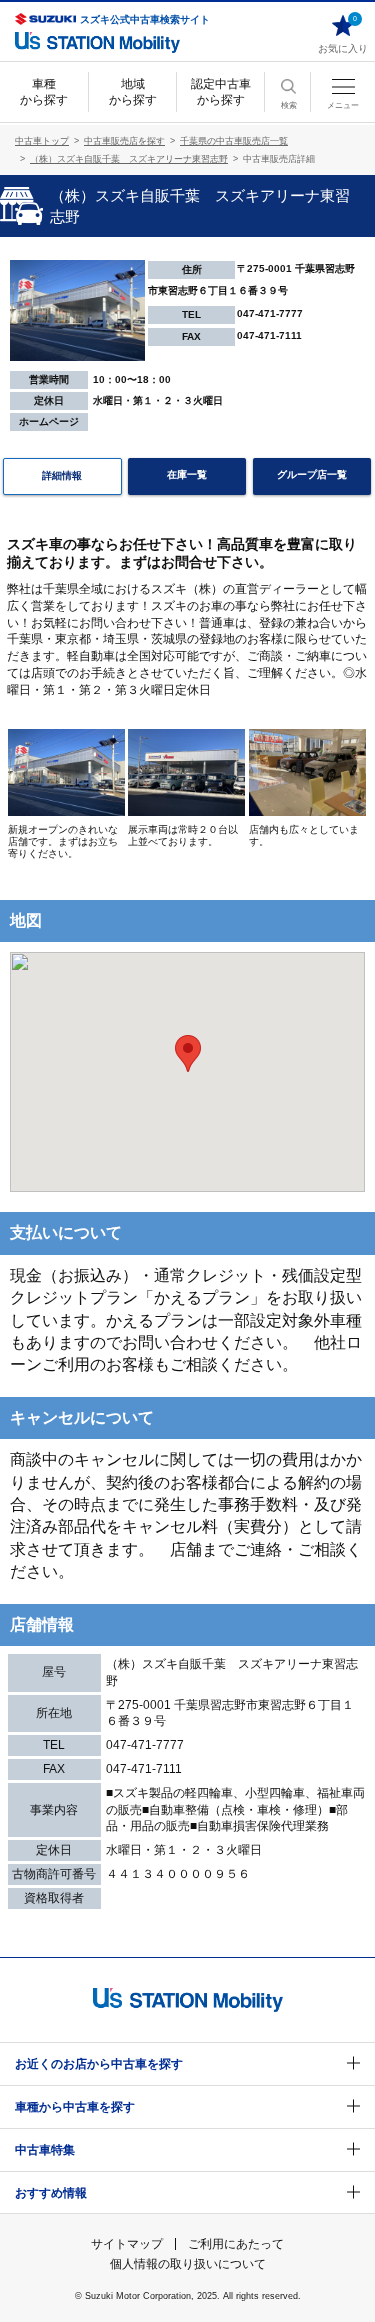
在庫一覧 (187, 474)
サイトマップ (127, 2244)
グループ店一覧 (312, 474)
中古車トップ (42, 141)
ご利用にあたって (236, 2244)
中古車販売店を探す (124, 141)
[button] (188, 1053)
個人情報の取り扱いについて (188, 2264)
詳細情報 (62, 475)
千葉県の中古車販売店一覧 (234, 141)
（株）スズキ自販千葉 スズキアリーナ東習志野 (129, 159)
